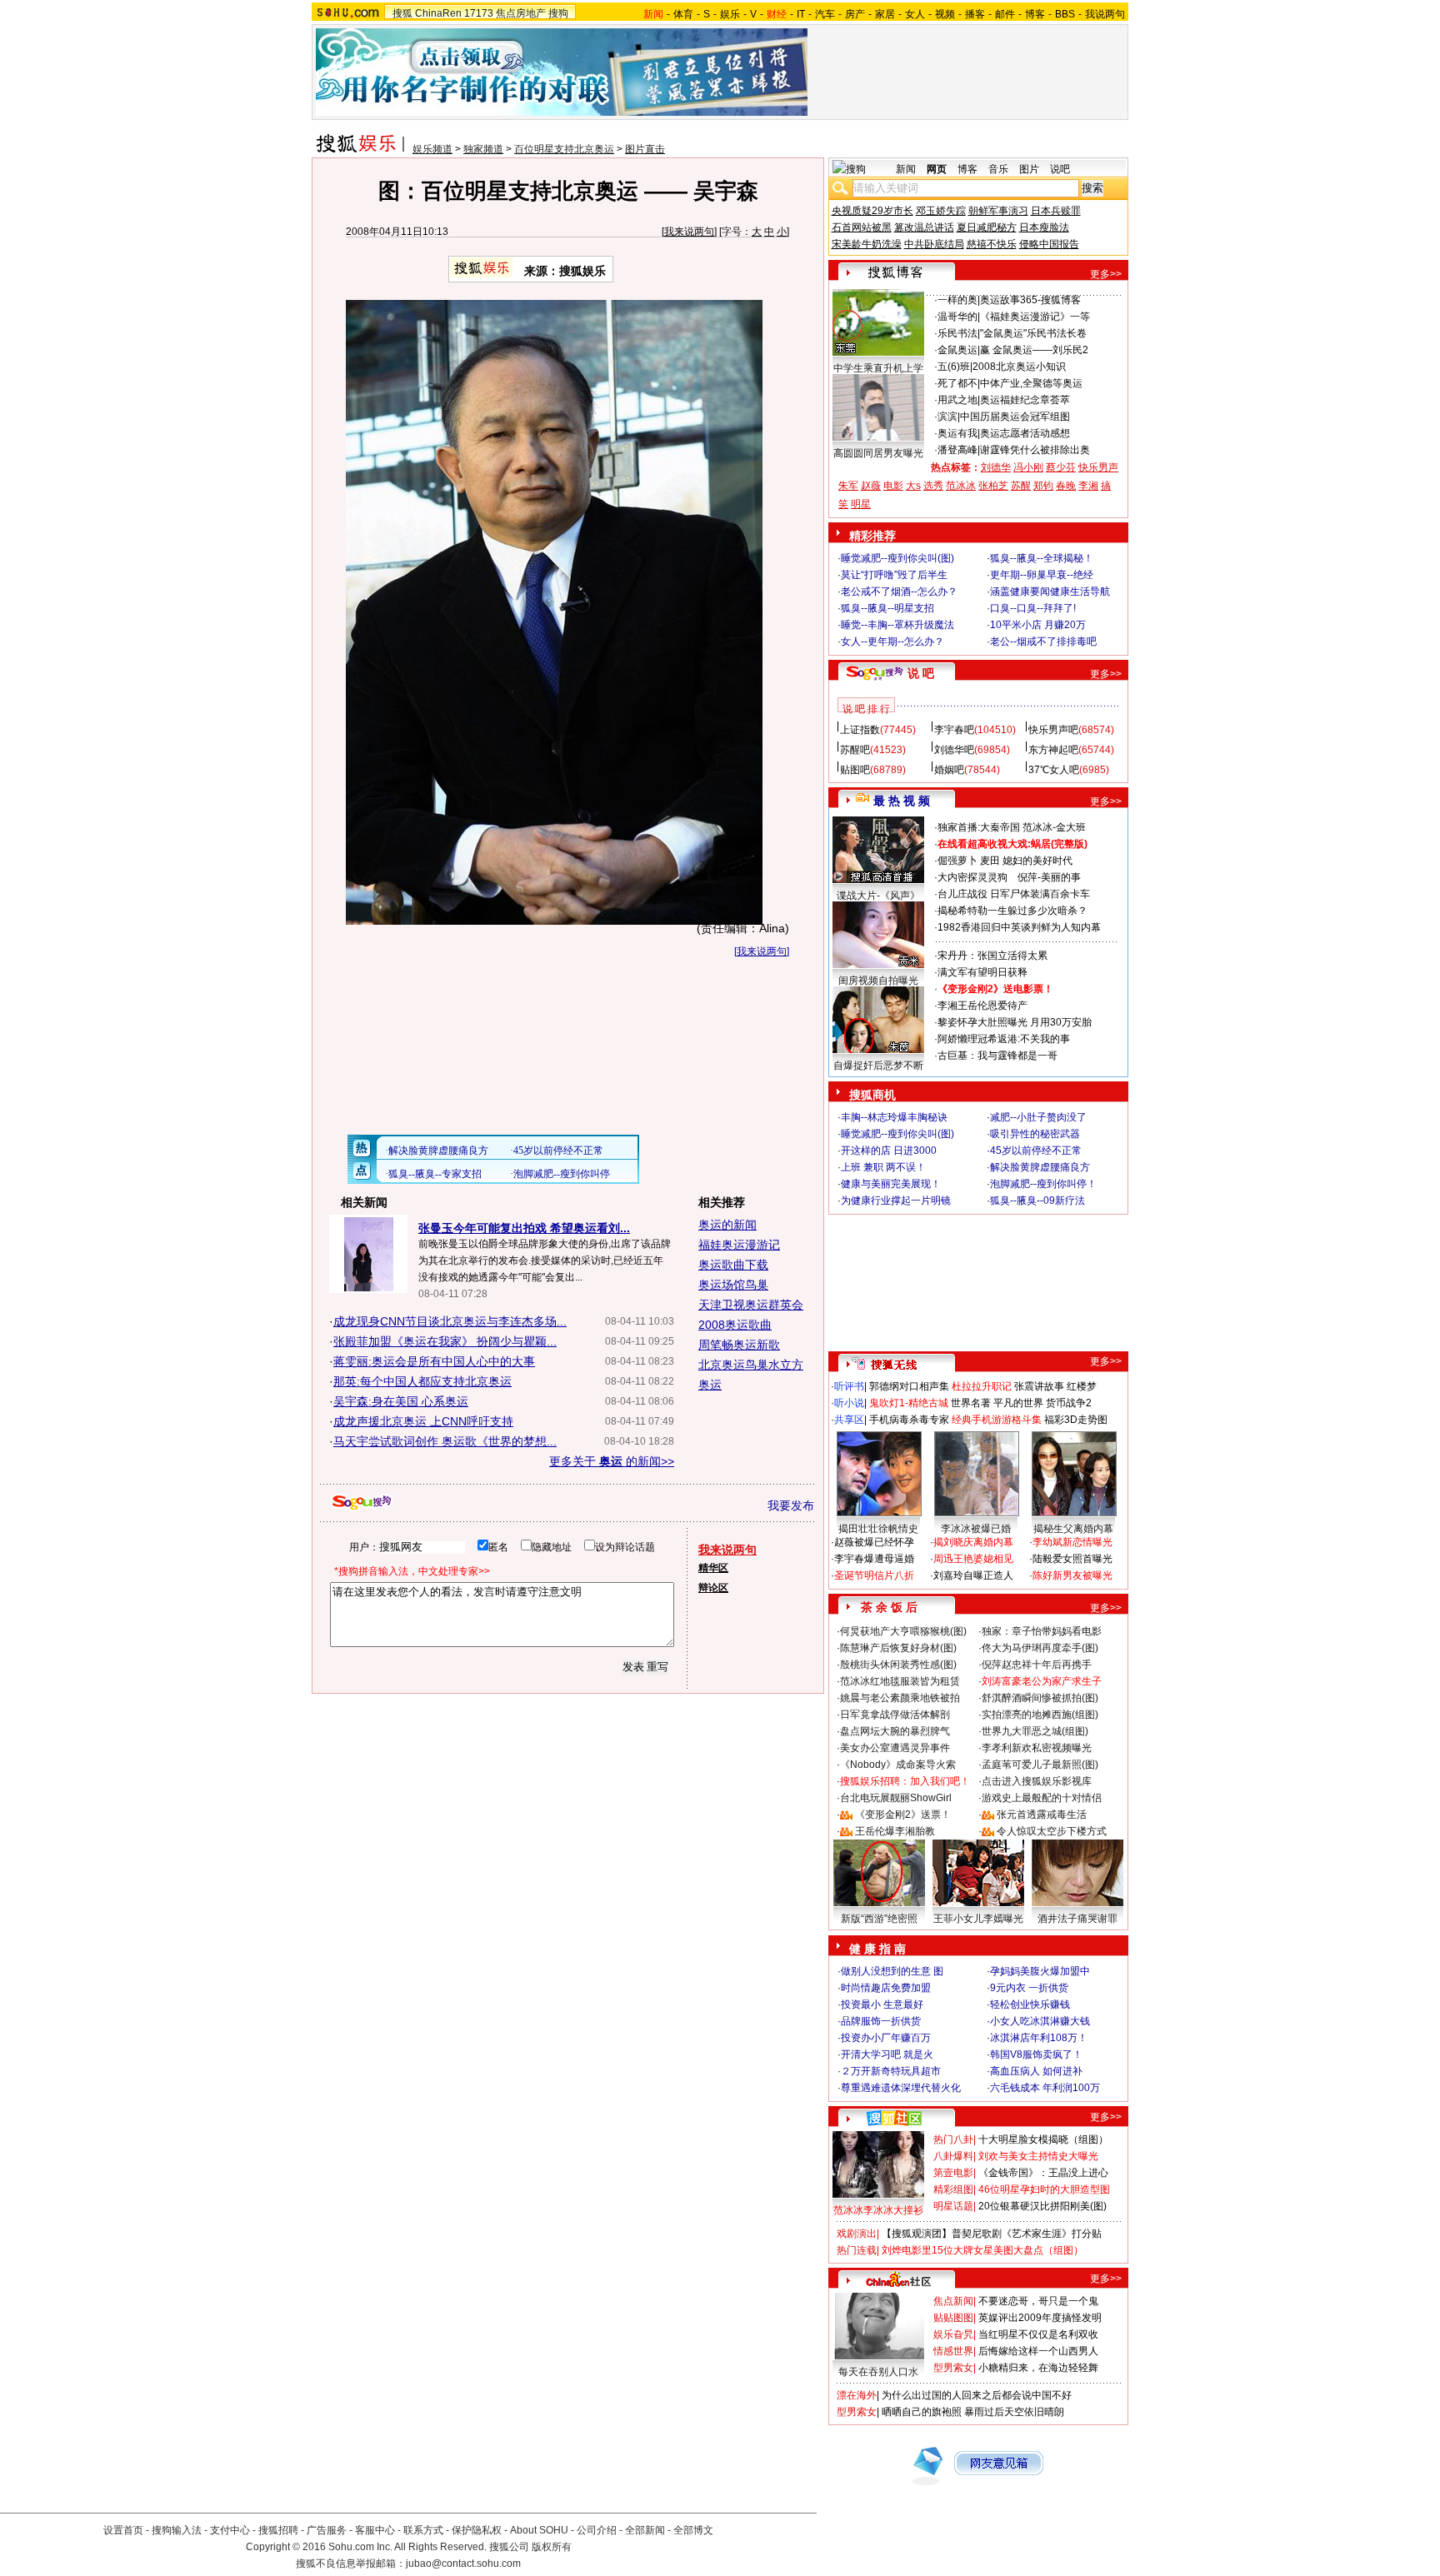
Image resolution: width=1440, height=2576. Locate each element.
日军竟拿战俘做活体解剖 (895, 1715)
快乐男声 (1098, 467)
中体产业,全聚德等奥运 (1031, 383)
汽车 (825, 14)
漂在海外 (857, 2395)
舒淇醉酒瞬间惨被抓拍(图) (1040, 1698)
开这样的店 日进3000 (889, 1151)
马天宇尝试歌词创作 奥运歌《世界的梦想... (445, 1441)
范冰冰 (961, 486)
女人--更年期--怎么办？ (892, 642)
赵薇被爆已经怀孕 (874, 1542)
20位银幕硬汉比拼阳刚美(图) (1042, 2206)
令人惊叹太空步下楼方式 (1052, 1831)
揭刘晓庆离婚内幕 (973, 1542)
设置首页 (123, 2530)
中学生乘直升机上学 (878, 368)
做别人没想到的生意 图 (892, 1971)
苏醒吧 (855, 750)
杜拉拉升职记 (982, 1386)
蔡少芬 (1061, 467)
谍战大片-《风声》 (878, 896)
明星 (861, 504)
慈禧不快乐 (992, 244)
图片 (1029, 169)
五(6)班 (954, 367)
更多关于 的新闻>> (612, 1461)
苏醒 (1021, 486)
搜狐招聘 (278, 2530)
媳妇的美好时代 (1037, 861)
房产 (855, 14)
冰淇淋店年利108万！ (1039, 2038)
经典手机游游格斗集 (997, 1420)
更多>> (1106, 274)
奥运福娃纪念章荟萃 (1025, 400)
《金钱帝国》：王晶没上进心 (1043, 2173)
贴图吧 (855, 770)
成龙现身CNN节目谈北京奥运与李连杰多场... (450, 1321)
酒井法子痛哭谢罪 (1077, 1919)
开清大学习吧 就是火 (887, 2054)
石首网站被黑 (862, 227)
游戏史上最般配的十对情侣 (1042, 1798)
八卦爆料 (953, 2156)
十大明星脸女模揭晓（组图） (1043, 2139)
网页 (937, 169)
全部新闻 (645, 2530)
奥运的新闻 (727, 1225)
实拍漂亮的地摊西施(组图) (1040, 1715)
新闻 (906, 169)
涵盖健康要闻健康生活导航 (1050, 592)
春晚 (1066, 486)
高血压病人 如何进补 (1036, 2071)
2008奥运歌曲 (735, 1325)
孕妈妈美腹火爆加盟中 (1040, 1971)
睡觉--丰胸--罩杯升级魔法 (897, 625)
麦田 (990, 861)
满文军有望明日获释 (982, 972)
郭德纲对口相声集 (909, 1386)
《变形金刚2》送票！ (903, 1815)
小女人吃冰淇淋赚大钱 (1040, 2021)
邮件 (1005, 14)
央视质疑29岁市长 (872, 211)
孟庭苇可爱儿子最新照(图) (1040, 1765)
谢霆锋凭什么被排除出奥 (1035, 450)
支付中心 (230, 2530)
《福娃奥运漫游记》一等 (1035, 317)
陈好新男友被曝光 (1072, 1575)
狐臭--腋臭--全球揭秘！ (1042, 558)
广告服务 (327, 2530)
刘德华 (996, 467)
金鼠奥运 (957, 350)
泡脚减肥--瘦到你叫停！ (1043, 1184)
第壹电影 (953, 2173)
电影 (893, 486)
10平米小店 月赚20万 (1038, 625)
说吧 (1060, 169)
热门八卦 (953, 2139)
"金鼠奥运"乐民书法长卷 (1033, 333)
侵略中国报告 (1049, 244)
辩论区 (713, 1588)
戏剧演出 (857, 2234)
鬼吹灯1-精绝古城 (909, 1403)
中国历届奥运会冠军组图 (1015, 417)
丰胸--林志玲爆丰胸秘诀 (894, 1117)
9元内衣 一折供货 (1029, 1988)
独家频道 (483, 149)
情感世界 (953, 2351)
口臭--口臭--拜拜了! (1033, 608)
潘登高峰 (957, 450)
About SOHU (539, 2530)
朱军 (848, 486)
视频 (945, 14)
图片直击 (645, 149)
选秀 (933, 486)
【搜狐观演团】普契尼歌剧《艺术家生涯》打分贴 (992, 2234)
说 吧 (921, 673)
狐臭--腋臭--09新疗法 (1037, 1201)
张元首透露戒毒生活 (1042, 1815)
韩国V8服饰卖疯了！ (1036, 2054)
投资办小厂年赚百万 (886, 2038)
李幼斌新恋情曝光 (1072, 1542)
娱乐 (730, 14)
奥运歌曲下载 (733, 1265)
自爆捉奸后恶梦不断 (878, 1066)
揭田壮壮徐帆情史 (878, 1529)
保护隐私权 (477, 2530)
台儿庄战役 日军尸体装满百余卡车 (1014, 894)
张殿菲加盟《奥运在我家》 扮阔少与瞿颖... (445, 1341)
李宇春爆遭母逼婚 (874, 1559)
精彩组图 (953, 2189)
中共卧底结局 (934, 244)
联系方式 (423, 2530)
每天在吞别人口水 (878, 2372)
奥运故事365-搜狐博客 (1030, 300)
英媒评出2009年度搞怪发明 (1040, 2318)
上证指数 (860, 730)
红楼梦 (1082, 1386)
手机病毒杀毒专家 (909, 1420)
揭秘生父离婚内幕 (1073, 1529)
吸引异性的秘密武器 (1035, 1134)
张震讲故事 (1039, 1386)
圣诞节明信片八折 (874, 1575)
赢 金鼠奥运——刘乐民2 (1034, 350)
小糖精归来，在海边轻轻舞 (1038, 2368)
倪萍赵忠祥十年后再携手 (1037, 1665)
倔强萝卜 (957, 861)
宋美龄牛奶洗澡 (867, 244)
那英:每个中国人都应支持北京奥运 (422, 1381)
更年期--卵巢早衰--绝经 (1042, 575)
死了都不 (957, 383)
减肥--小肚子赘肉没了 (1038, 1117)
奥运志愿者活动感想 (1025, 433)
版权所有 (552, 2547)
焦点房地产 (521, 13)
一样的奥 (957, 300)
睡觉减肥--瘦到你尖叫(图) (897, 558)
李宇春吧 (954, 730)
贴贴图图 (953, 2318)
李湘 (1088, 486)
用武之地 (957, 400)
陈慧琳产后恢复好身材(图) (898, 1648)
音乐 (998, 169)
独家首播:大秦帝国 (979, 827)
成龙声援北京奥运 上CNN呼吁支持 (423, 1421)
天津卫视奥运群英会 (751, 1305)
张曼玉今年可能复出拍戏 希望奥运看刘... (524, 1228)
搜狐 (402, 13)
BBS (1065, 14)
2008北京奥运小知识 (1019, 367)
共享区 (849, 1420)
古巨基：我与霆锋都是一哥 (997, 1056)
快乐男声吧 (1053, 730)
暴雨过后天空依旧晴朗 (1014, 2412)
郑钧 (1043, 486)
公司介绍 (597, 2530)
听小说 (849, 1403)
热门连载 (857, 2250)
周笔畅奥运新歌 (739, 1345)
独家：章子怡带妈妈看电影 (1042, 1631)
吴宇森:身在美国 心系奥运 (401, 1401)
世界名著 (971, 1403)
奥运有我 (957, 433)
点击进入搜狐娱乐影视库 (1037, 1781)
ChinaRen (438, 13)
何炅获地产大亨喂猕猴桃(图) (903, 1631)
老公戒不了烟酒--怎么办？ (899, 592)
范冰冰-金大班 (1054, 827)
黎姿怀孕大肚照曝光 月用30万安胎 (1015, 1022)
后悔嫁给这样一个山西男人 (1038, 2351)
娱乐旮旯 (953, 2334)
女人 (915, 14)
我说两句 (1105, 14)
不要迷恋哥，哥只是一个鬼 (1038, 2301)
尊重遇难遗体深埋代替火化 (901, 2088)
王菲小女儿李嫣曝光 (978, 1919)
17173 (479, 13)
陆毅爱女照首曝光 (1072, 1559)
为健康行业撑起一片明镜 (896, 1201)
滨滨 (947, 417)
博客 (1035, 14)
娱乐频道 (432, 149)
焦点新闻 (953, 2301)
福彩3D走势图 (1076, 1420)
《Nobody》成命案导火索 (898, 1765)
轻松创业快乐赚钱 (1030, 2004)
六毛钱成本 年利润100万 (1045, 2088)
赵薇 (871, 486)
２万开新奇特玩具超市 (891, 2071)
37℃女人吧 (1054, 770)
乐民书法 (957, 333)
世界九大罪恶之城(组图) (1035, 1731)
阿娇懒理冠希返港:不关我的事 (1004, 1039)
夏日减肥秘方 (987, 227)
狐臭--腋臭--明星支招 (887, 608)
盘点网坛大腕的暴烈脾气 (895, 1731)
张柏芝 (993, 486)
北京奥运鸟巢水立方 (751, 1365)
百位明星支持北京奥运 (564, 149)
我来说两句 (689, 232)
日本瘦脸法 (1044, 227)
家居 (885, 14)
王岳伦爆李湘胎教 (895, 1831)
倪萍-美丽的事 (1049, 877)
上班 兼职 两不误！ (883, 1167)
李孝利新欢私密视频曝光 (1037, 1748)
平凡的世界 (1018, 1403)
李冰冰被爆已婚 (976, 1529)
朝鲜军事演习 (998, 211)
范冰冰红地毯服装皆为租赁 (900, 1681)
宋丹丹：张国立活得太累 (992, 956)
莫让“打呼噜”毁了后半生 (894, 575)
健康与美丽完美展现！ (891, 1184)
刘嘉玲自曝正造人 (973, 1575)
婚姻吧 (949, 770)
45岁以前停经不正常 (1036, 1151)
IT (801, 14)
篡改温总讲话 (924, 227)
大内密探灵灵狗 (972, 877)
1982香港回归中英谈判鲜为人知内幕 (1019, 927)
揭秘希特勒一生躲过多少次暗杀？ (1012, 911)
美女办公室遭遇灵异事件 (895, 1748)
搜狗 (558, 13)
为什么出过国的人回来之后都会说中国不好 (977, 2395)
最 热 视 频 (902, 801)
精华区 (713, 1568)
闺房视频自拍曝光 (878, 981)
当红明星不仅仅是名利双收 (1038, 2334)
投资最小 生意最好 (882, 2004)
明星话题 (953, 2206)
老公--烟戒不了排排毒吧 (1043, 642)
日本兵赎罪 (1056, 211)
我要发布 (791, 1505)
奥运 (710, 1385)
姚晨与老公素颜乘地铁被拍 (900, 1698)
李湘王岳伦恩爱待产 (982, 1006)
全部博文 (693, 2530)
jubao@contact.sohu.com (463, 2564)
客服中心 (375, 2530)
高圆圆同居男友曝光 (878, 453)
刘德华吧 (954, 750)
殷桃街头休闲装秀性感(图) (898, 1665)
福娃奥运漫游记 (739, 1245)
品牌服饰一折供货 (881, 2021)
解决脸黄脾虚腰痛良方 (1040, 1167)
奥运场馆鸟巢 (733, 1285)
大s (913, 486)
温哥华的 (957, 317)
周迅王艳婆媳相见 (973, 1559)
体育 (683, 14)
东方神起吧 (1053, 750)
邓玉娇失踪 (941, 211)
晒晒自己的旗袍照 (922, 2412)
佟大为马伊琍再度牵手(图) (1040, 1648)
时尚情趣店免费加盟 (886, 1988)
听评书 (849, 1386)
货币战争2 (1069, 1403)
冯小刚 (1028, 467)
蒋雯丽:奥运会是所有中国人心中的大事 (434, 1361)
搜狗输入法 (177, 2530)
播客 (975, 14)
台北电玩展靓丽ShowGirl (896, 1798)
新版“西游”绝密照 (879, 1919)
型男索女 (953, 2368)
